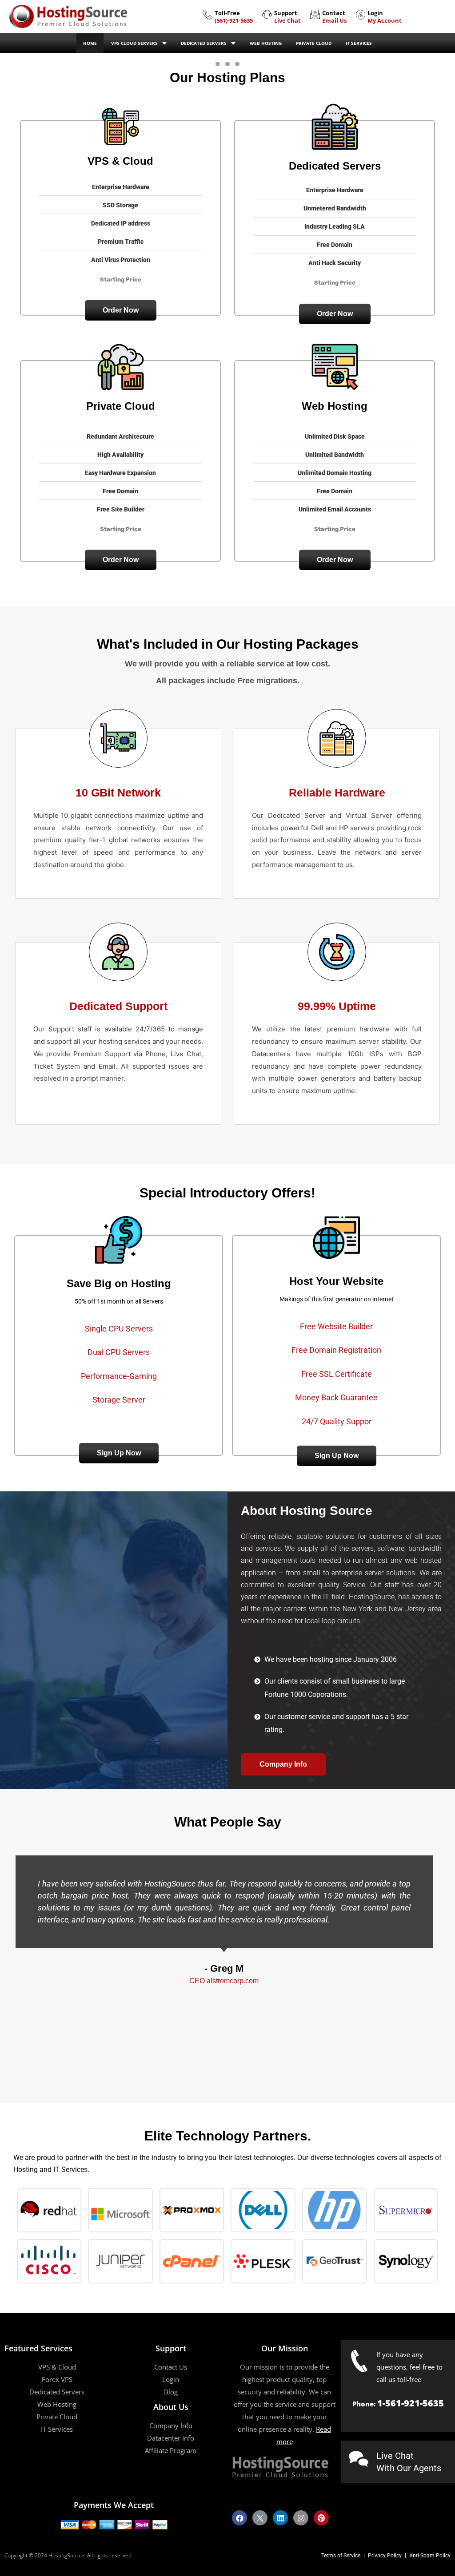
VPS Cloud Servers (134, 43)
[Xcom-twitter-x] (260, 2518)
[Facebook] (239, 2518)
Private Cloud (314, 43)
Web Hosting (266, 43)
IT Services (359, 43)
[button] (121, 310)
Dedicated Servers (204, 43)
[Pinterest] (321, 2518)
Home (90, 43)
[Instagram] (301, 2518)
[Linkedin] (280, 2518)
